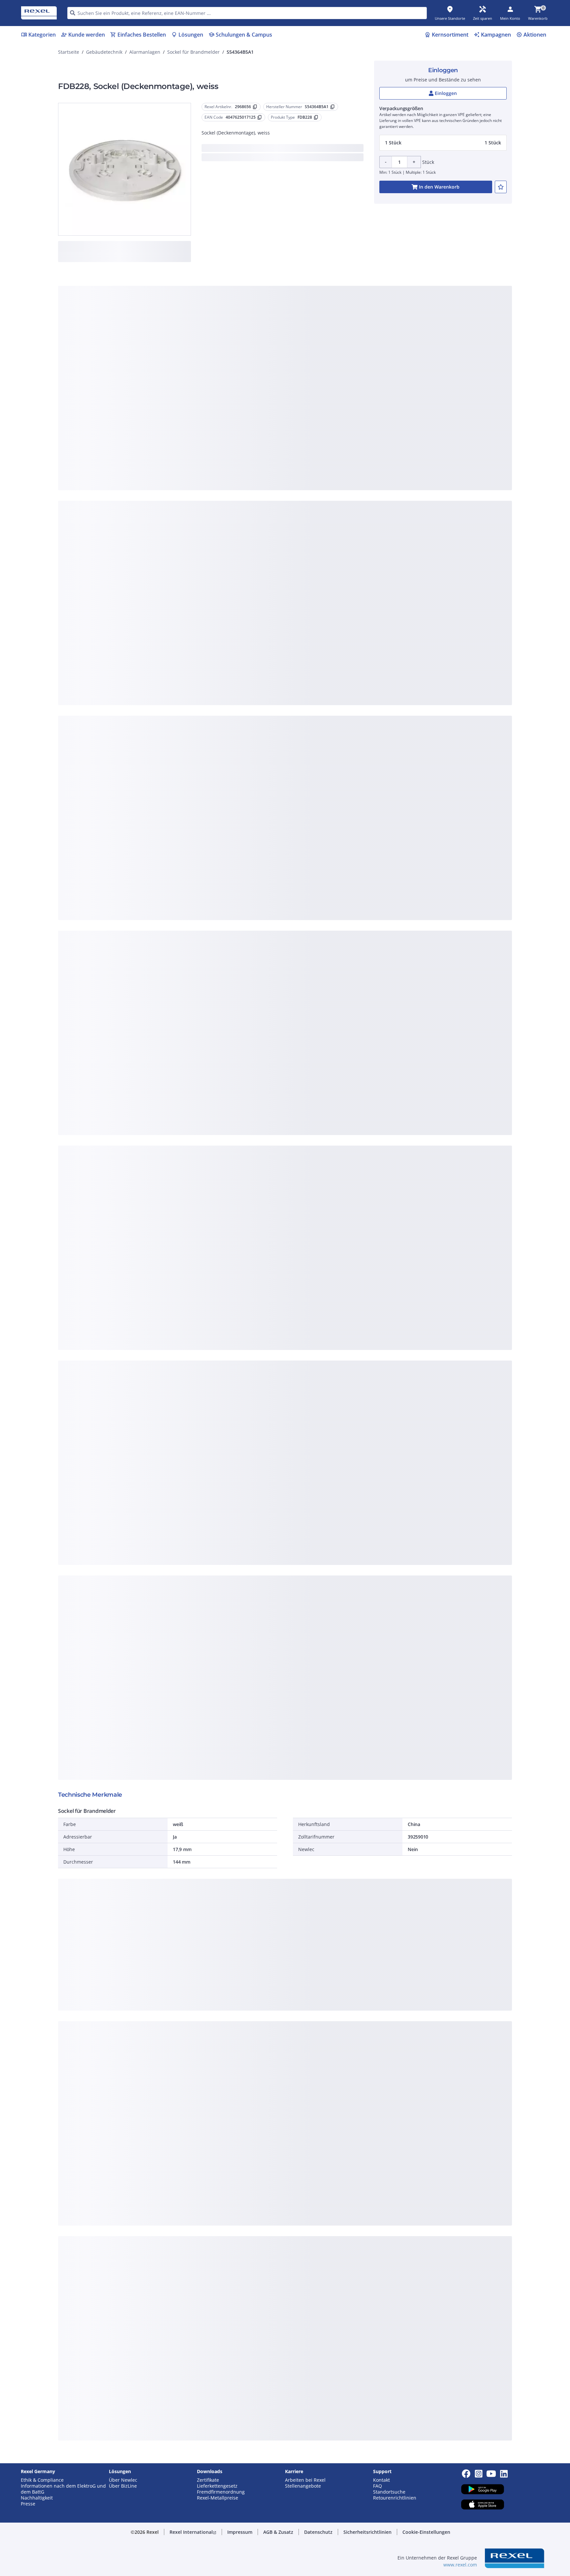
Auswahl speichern (212, 410)
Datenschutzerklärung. (338, 286)
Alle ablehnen (305, 410)
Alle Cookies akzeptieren (358, 410)
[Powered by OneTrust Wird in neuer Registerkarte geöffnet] (366, 430)
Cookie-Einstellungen (219, 383)
